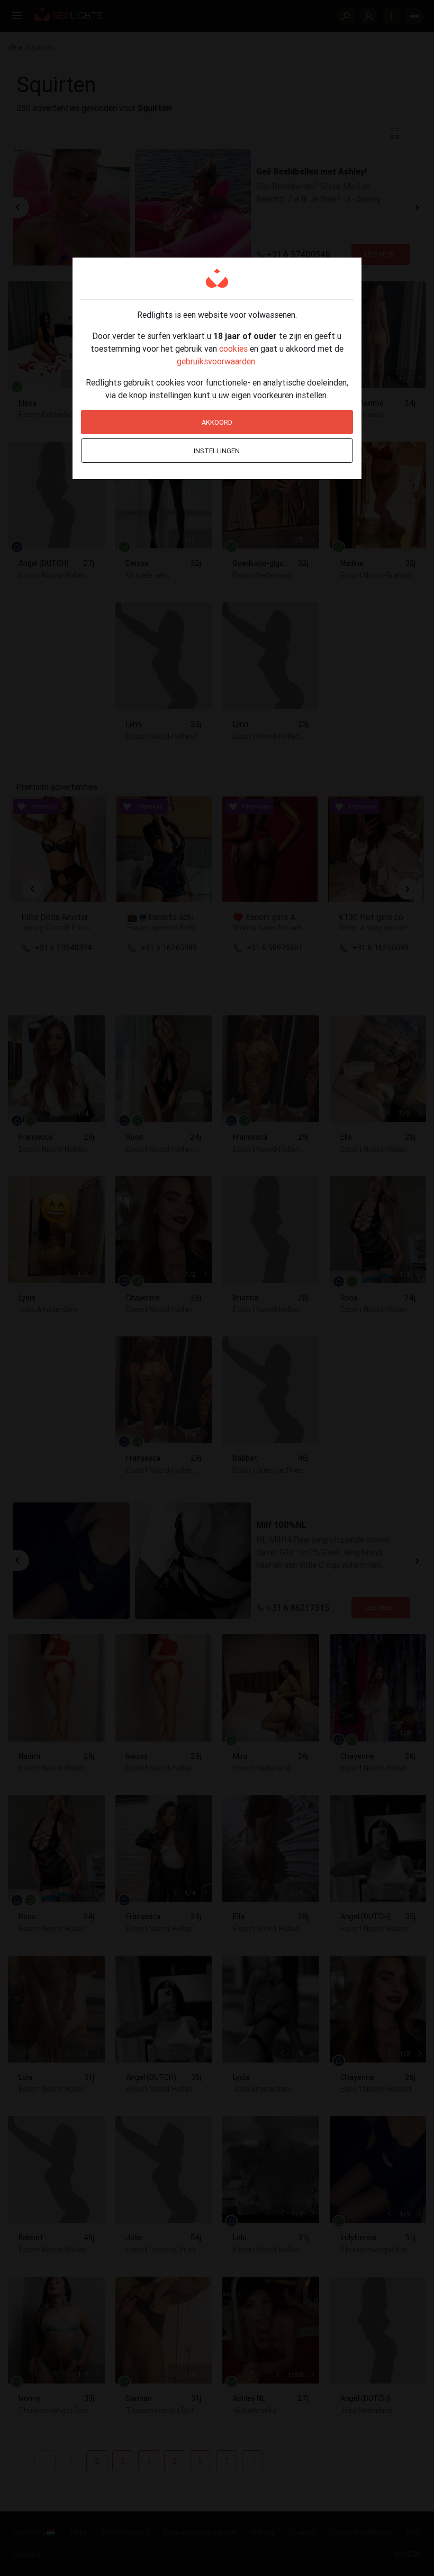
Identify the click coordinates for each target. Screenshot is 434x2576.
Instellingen (217, 451)
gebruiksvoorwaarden (216, 361)
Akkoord (217, 422)
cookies (233, 349)
